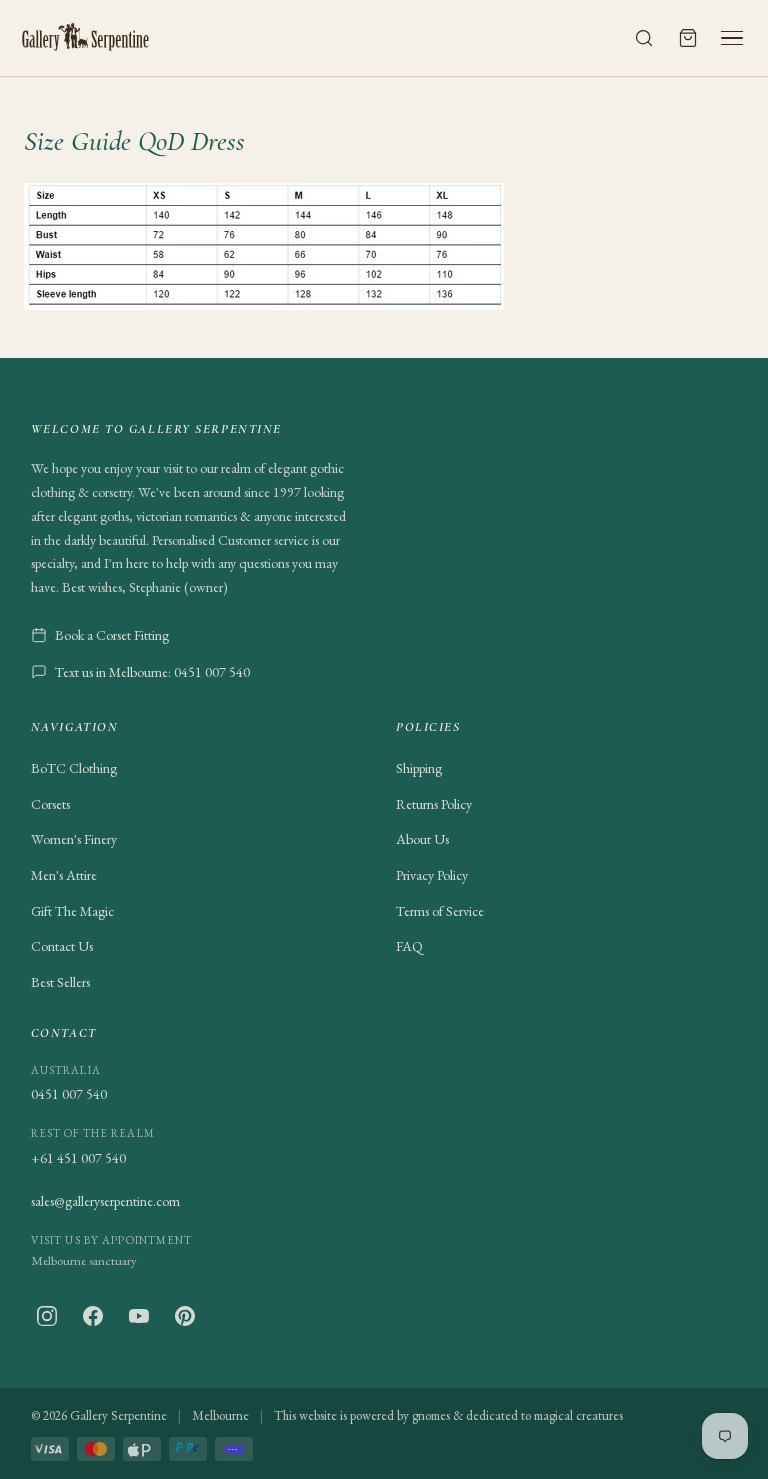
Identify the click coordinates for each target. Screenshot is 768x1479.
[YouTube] (139, 1316)
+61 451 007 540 (78, 1158)
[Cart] (688, 38)
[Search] (644, 38)
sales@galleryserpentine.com (105, 1201)
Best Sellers (60, 982)
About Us (422, 839)
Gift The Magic (72, 911)
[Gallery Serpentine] (86, 38)
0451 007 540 (69, 1094)
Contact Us (62, 946)
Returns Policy (434, 804)
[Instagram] (47, 1316)
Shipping (419, 768)
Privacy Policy (432, 875)
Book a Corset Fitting (112, 635)
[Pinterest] (185, 1316)
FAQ (409, 946)
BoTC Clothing (74, 768)
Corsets (50, 804)
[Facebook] (93, 1316)
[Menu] (732, 38)
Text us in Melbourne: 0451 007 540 (152, 672)
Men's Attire (64, 875)
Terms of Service (440, 911)
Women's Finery (74, 839)
